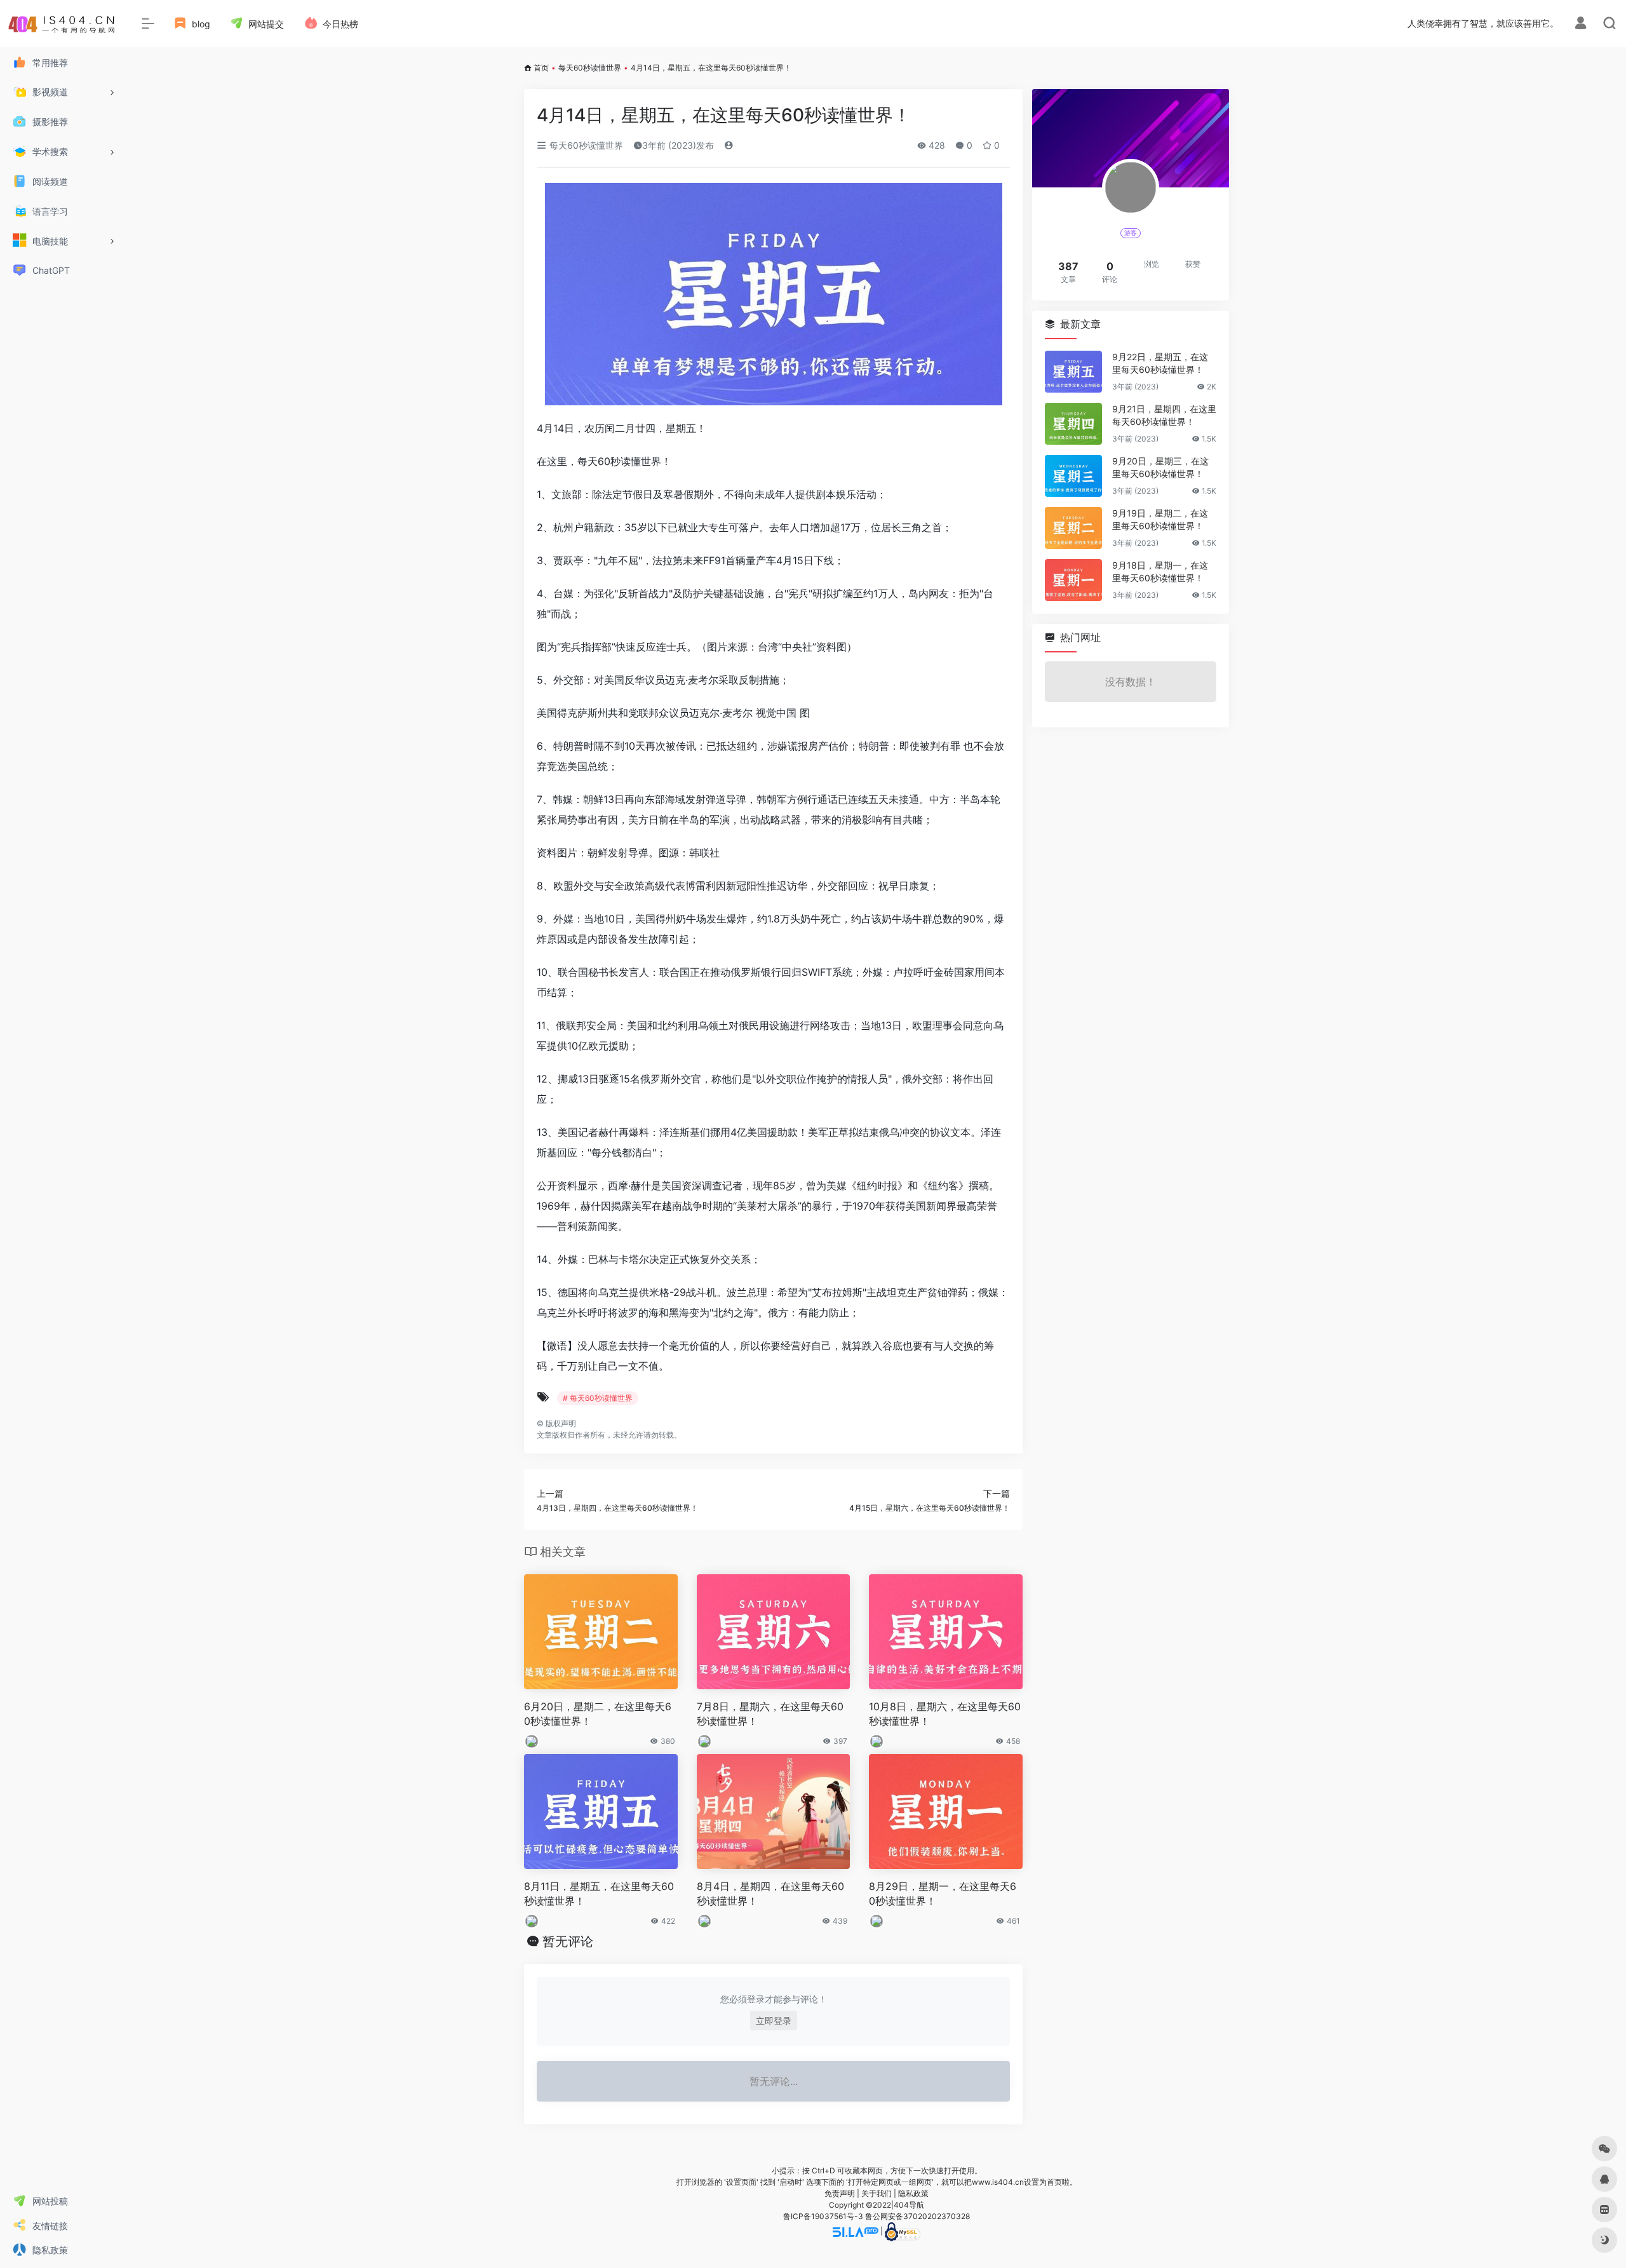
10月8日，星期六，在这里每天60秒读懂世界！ (945, 1714)
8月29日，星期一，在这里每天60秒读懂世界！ (943, 1893)
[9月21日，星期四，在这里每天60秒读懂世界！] (1073, 424)
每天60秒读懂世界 (590, 68)
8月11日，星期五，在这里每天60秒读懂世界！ (599, 1893)
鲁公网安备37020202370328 (917, 2216)
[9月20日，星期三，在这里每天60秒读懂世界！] (1073, 476)
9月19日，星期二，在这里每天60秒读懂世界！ (1160, 519)
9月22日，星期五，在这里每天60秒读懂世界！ (1160, 363)
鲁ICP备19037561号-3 (823, 2216)
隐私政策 (913, 2193)
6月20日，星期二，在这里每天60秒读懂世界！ (598, 1714)
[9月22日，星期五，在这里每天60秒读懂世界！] (1073, 372)
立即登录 (774, 2021)
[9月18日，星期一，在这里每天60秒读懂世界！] (1073, 580)
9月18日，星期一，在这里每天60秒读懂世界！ (1160, 571)
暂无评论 (568, 1941)
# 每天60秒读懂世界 (598, 1398)
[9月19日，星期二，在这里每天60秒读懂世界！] (1073, 528)
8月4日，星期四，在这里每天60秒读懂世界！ (770, 1893)
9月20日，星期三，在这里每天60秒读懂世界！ (1160, 467)
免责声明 (840, 2193)
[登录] (1581, 24)
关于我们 (877, 2193)
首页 (541, 68)
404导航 (909, 2205)
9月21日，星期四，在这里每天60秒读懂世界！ (1164, 415)
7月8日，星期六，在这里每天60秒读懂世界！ (770, 1714)
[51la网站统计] (856, 2231)
